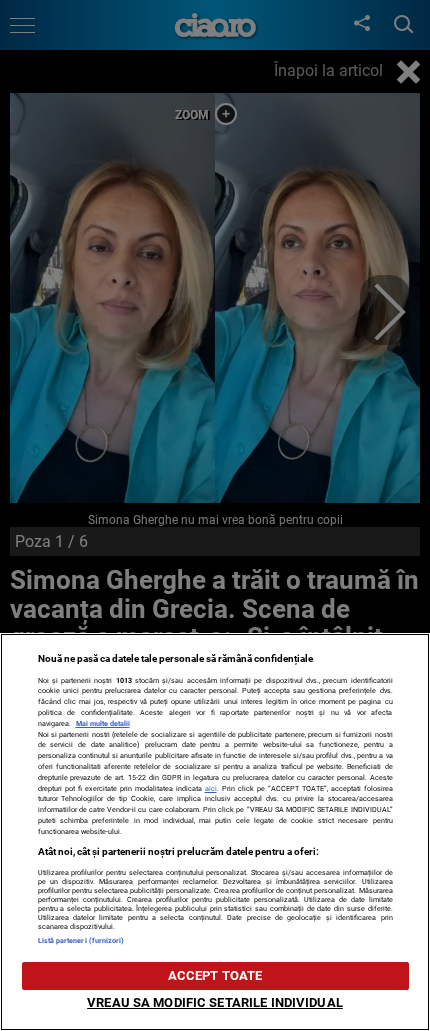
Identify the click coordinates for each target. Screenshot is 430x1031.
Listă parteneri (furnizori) (81, 940)
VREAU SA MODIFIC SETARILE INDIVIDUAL (215, 1002)
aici (211, 788)
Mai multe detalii (103, 723)
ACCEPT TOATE (215, 975)
